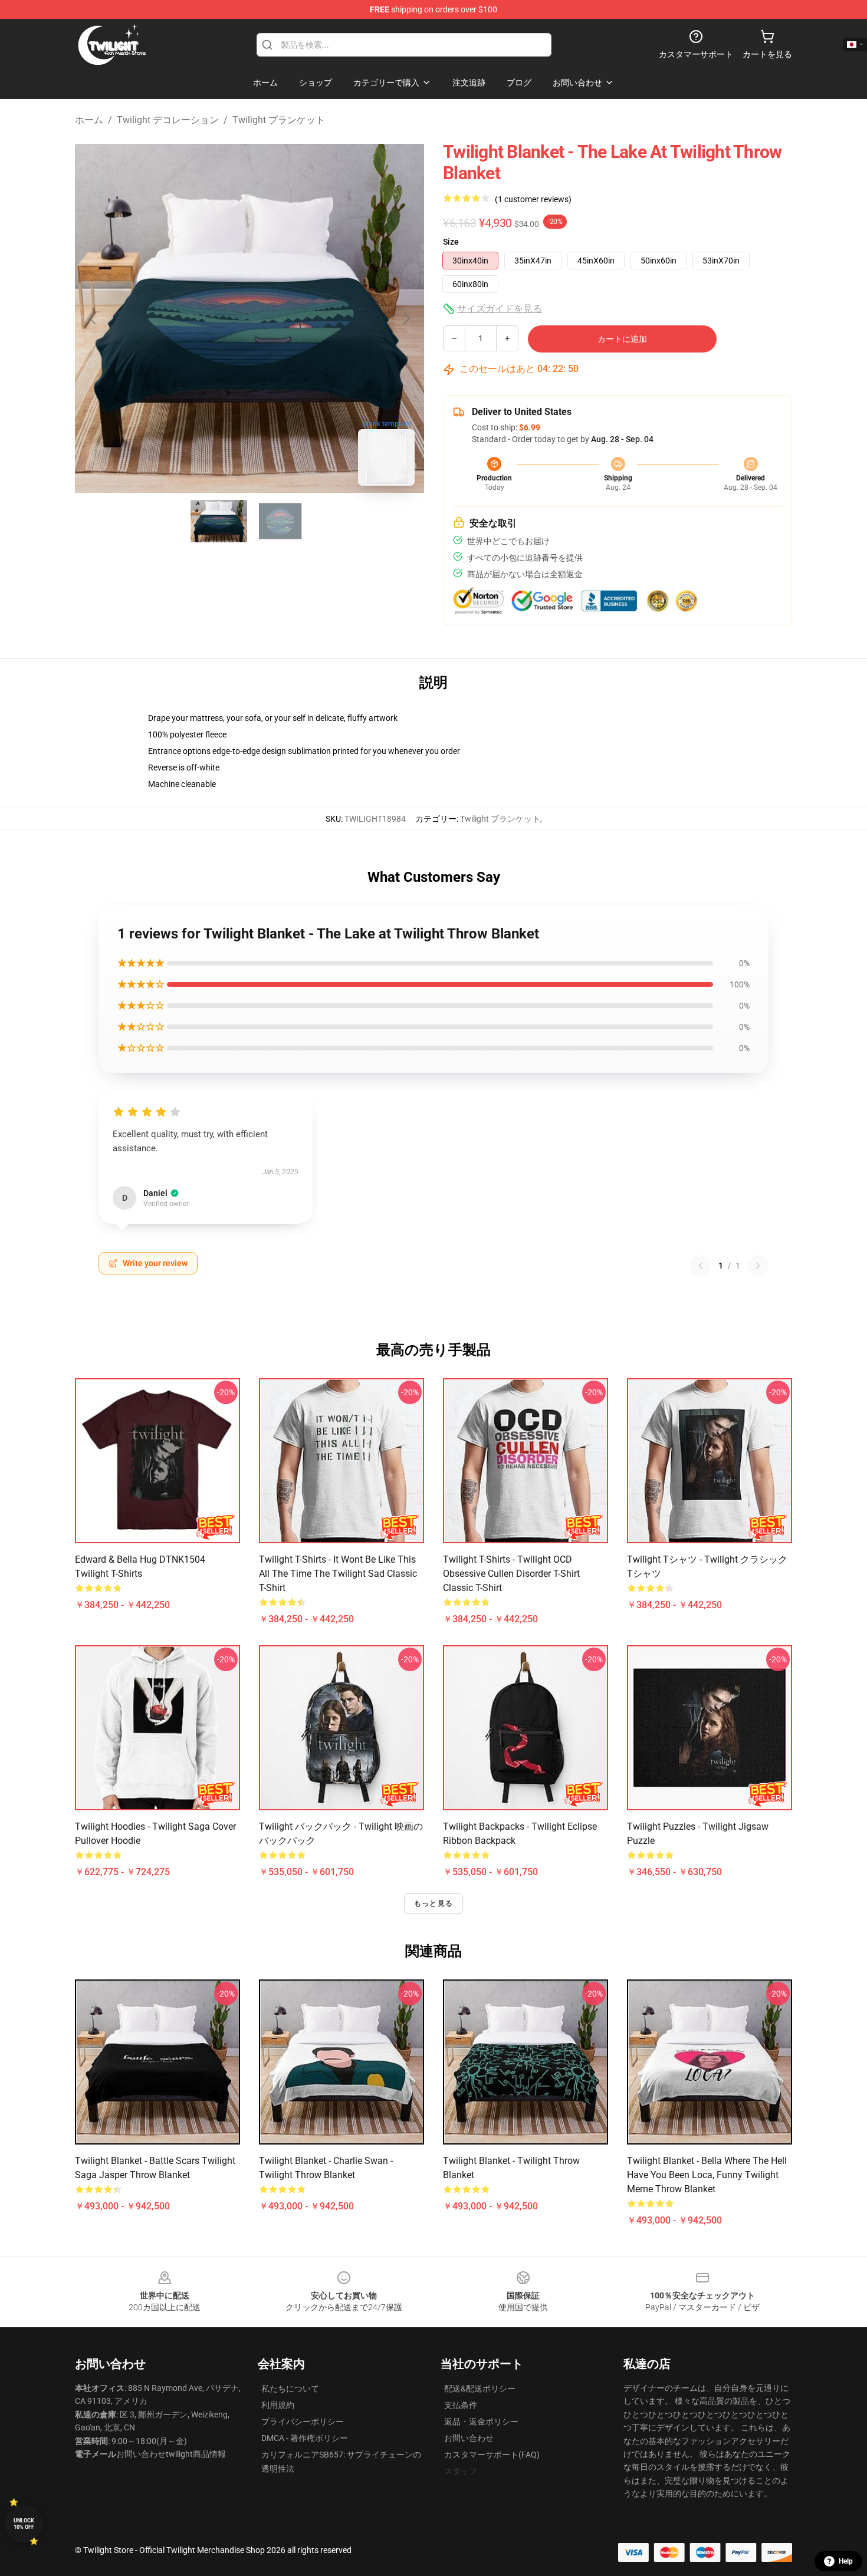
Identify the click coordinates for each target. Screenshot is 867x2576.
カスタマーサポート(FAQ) (492, 2455)
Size (451, 242)
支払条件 (461, 2405)
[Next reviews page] (758, 1266)
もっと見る (433, 1903)
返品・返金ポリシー (481, 2422)
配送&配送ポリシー (480, 2389)
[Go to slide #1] (219, 521)
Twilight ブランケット (279, 120)
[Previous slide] (93, 318)
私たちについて (290, 2389)
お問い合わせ (469, 2438)
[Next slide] (406, 318)
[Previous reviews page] (701, 1266)
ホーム (89, 120)
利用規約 (278, 2405)
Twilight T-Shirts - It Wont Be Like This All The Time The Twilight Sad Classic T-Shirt (338, 1574)
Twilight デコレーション (168, 120)
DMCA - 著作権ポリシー (305, 2438)
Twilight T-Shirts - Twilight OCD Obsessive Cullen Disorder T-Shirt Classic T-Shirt (511, 1574)
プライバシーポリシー (303, 2422)
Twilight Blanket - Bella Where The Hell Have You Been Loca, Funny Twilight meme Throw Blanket (707, 2175)
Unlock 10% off (24, 2524)
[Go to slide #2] (280, 521)
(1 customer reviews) (533, 199)
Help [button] (846, 2561)
